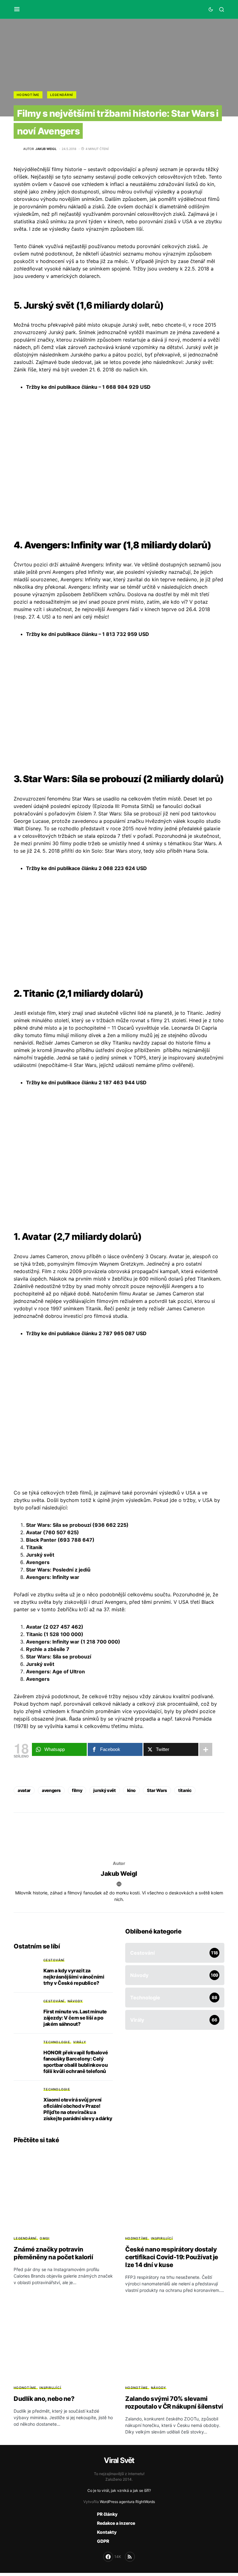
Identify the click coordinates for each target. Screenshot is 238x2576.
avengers (51, 1790)
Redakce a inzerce (116, 2523)
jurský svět (104, 1790)
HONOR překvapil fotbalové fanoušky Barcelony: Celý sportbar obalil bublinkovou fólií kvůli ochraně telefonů (76, 2062)
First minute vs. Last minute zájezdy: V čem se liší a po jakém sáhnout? (75, 2018)
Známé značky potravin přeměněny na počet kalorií (53, 2253)
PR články (107, 2514)
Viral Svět (119, 2460)
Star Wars (157, 1790)
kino (132, 1790)
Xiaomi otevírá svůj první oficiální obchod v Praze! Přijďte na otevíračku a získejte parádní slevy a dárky (78, 2109)
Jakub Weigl (119, 1874)
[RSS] (130, 2557)
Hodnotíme (28, 95)
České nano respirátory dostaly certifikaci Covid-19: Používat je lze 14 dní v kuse (172, 2257)
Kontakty (107, 2532)
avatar (24, 1790)
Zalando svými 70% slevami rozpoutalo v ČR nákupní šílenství (174, 2403)
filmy (77, 1790)
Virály (80, 2042)
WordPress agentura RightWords (127, 2502)
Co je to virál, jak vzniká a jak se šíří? (119, 2490)
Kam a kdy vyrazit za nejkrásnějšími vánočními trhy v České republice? (74, 1977)
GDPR (103, 2541)
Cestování (54, 1960)
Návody (75, 2001)
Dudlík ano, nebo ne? (44, 2399)
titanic (185, 1790)
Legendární (62, 95)
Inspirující (162, 2238)
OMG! (45, 2238)
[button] (17, 9)
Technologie (57, 2042)
